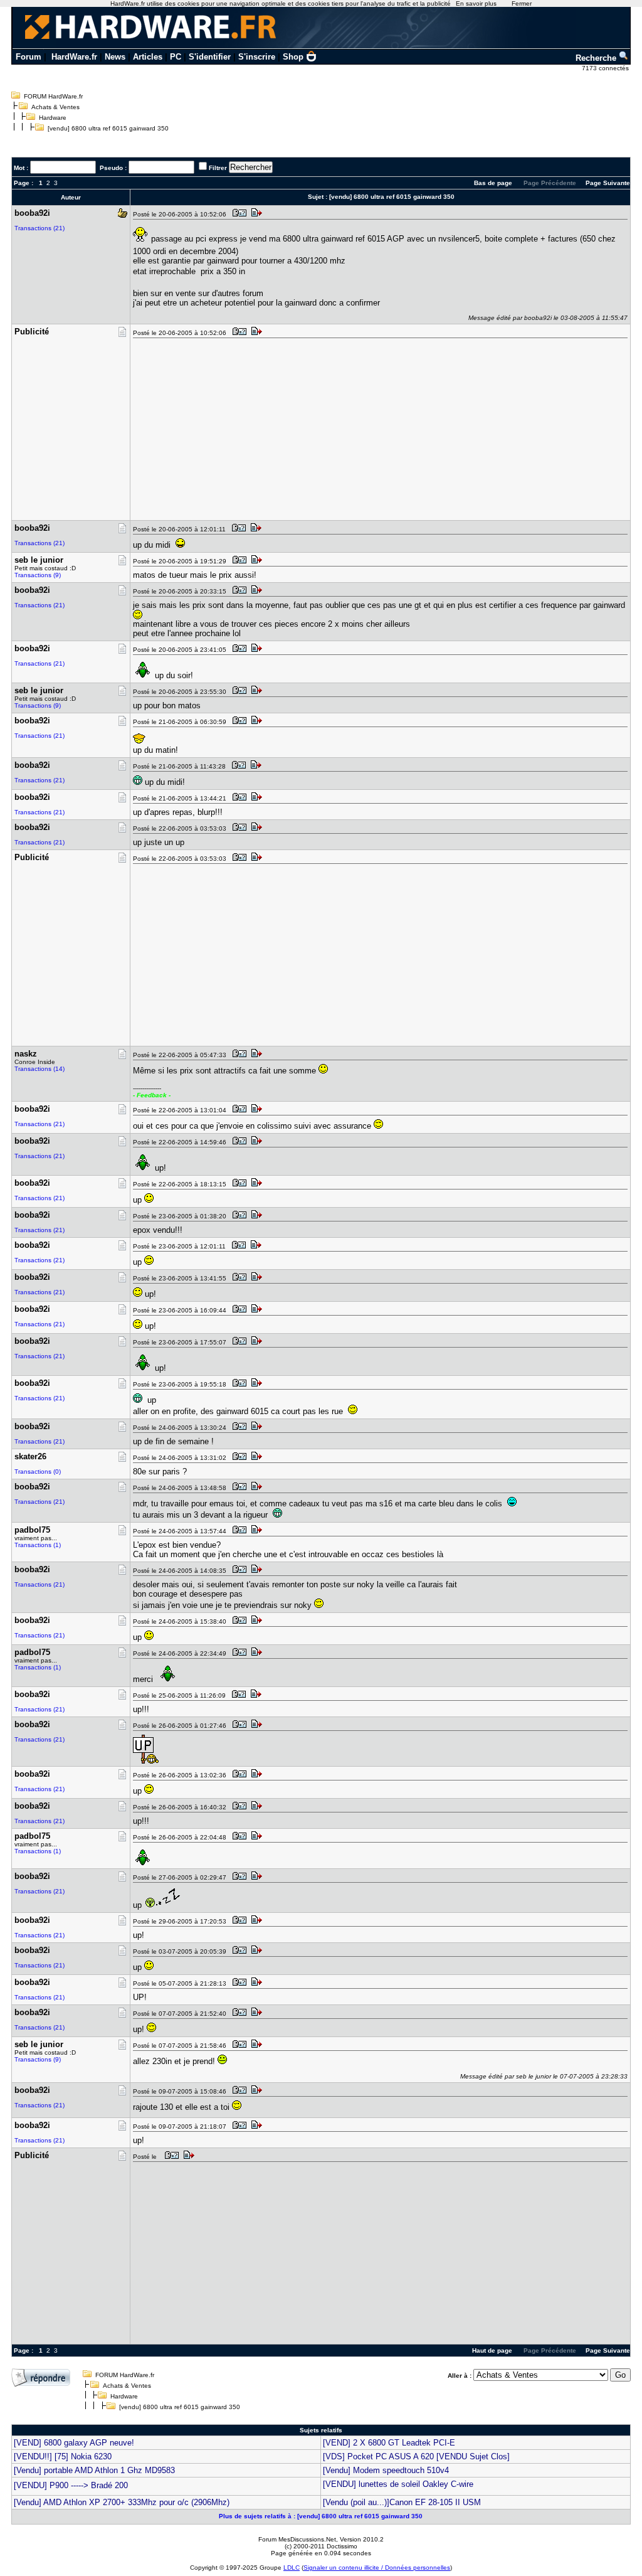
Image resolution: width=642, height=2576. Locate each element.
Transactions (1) (38, 1545)
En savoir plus (476, 3)
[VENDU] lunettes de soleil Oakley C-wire (398, 2484)
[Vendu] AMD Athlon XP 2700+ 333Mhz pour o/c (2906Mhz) (122, 2502)
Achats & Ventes (55, 107)
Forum (29, 57)
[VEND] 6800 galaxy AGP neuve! (74, 2443)
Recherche (597, 58)
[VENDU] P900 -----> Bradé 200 (71, 2485)
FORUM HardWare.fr (53, 96)
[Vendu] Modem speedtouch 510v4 (386, 2470)
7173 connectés (606, 68)
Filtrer (218, 168)
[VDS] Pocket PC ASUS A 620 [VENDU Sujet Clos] (416, 2456)
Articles (148, 57)
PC (176, 57)
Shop (293, 57)
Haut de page (492, 2350)
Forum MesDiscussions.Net (297, 2539)
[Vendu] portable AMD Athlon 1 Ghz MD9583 (94, 2470)
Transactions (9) (38, 575)
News (115, 57)
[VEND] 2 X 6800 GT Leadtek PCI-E (389, 2443)
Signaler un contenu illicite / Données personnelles (377, 2568)
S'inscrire (257, 57)
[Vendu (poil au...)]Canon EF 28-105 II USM (402, 2502)
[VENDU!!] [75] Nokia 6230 (63, 2456)
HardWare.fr (74, 57)
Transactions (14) (39, 1069)
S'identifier (210, 57)
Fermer (522, 3)
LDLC (292, 2568)
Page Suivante (608, 183)
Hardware (53, 118)
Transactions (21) (39, 228)
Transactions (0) (38, 1472)
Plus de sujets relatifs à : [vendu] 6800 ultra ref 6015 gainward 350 (321, 2516)
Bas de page (493, 183)
